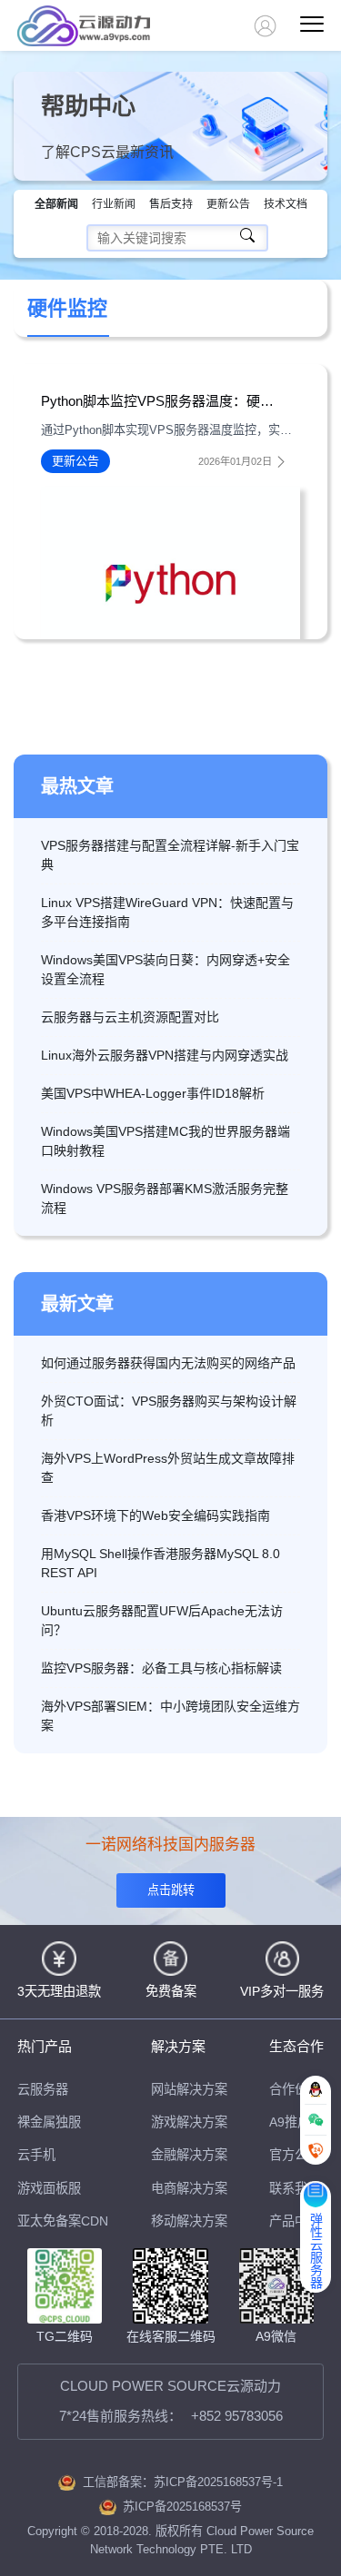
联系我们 (295, 2188)
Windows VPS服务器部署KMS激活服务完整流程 (165, 1198)
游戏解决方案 (189, 2122)
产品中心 (295, 2221)
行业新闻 (114, 204)
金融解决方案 (189, 2155)
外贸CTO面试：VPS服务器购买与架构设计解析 (169, 1411)
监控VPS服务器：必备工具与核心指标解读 (161, 1668)
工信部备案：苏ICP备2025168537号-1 (183, 2482)
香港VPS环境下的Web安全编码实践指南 (155, 1515)
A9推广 (290, 2122)
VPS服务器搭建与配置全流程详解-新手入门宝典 (170, 855)
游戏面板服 (49, 2188)
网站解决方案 (189, 2089)
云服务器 (43, 2089)
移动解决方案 (189, 2221)
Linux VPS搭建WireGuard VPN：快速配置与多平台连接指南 (167, 912)
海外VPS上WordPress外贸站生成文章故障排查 (168, 1468)
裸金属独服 (49, 2122)
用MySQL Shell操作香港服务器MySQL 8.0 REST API (160, 1563)
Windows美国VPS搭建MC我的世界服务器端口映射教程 (165, 1141)
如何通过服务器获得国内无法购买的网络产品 (168, 1363)
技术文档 (286, 204)
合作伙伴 (295, 2089)
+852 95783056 (237, 2416)
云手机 (36, 2155)
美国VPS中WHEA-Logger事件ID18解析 (153, 1093)
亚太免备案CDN (63, 2221)
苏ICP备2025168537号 (182, 2507)
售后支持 (171, 204)
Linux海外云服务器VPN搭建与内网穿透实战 (165, 1055)
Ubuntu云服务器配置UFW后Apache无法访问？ (162, 1620)
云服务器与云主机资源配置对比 (130, 1017)
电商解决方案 (189, 2188)
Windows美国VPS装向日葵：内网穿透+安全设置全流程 (165, 969)
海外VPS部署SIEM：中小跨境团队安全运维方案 (170, 1716)
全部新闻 (56, 204)
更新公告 (228, 204)
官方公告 (295, 2155)
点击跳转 (171, 1890)
